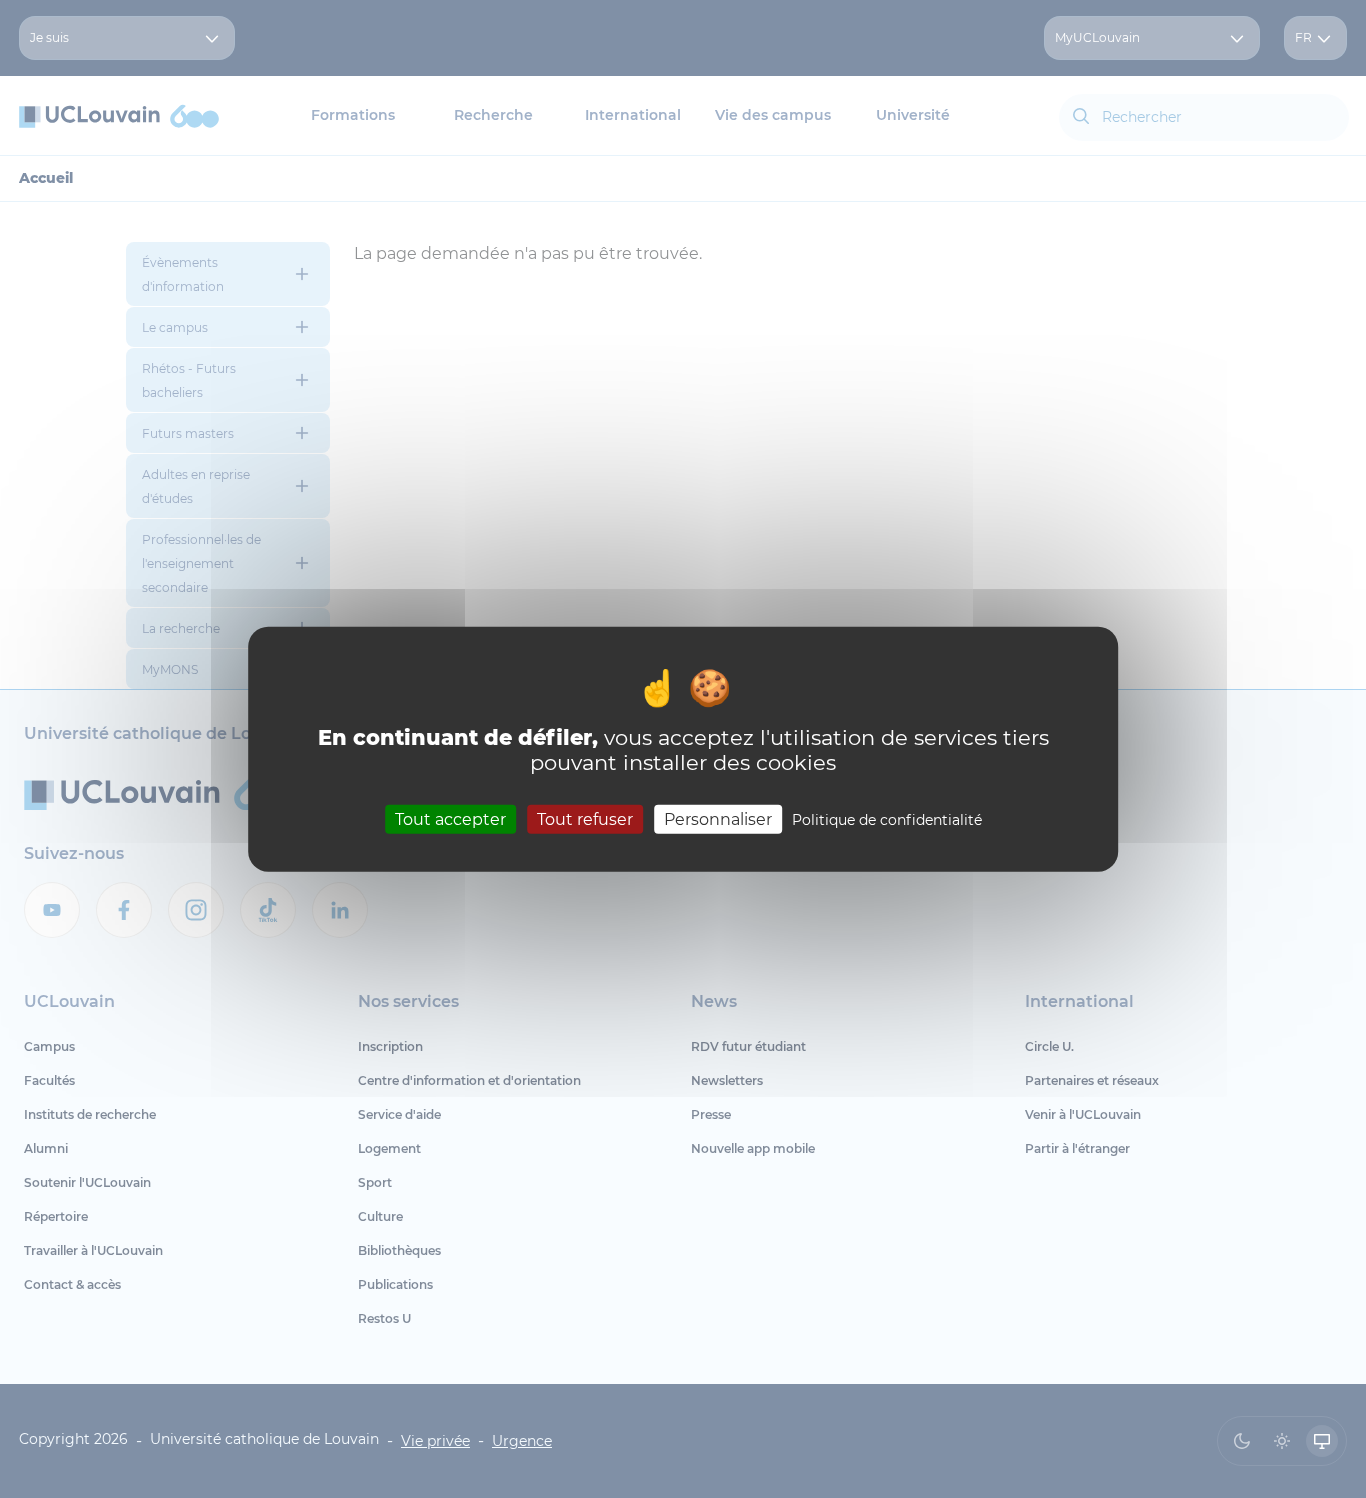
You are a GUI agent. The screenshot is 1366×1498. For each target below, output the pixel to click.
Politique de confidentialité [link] (887, 819)
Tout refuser (585, 818)
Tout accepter (450, 818)
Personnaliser (718, 818)
